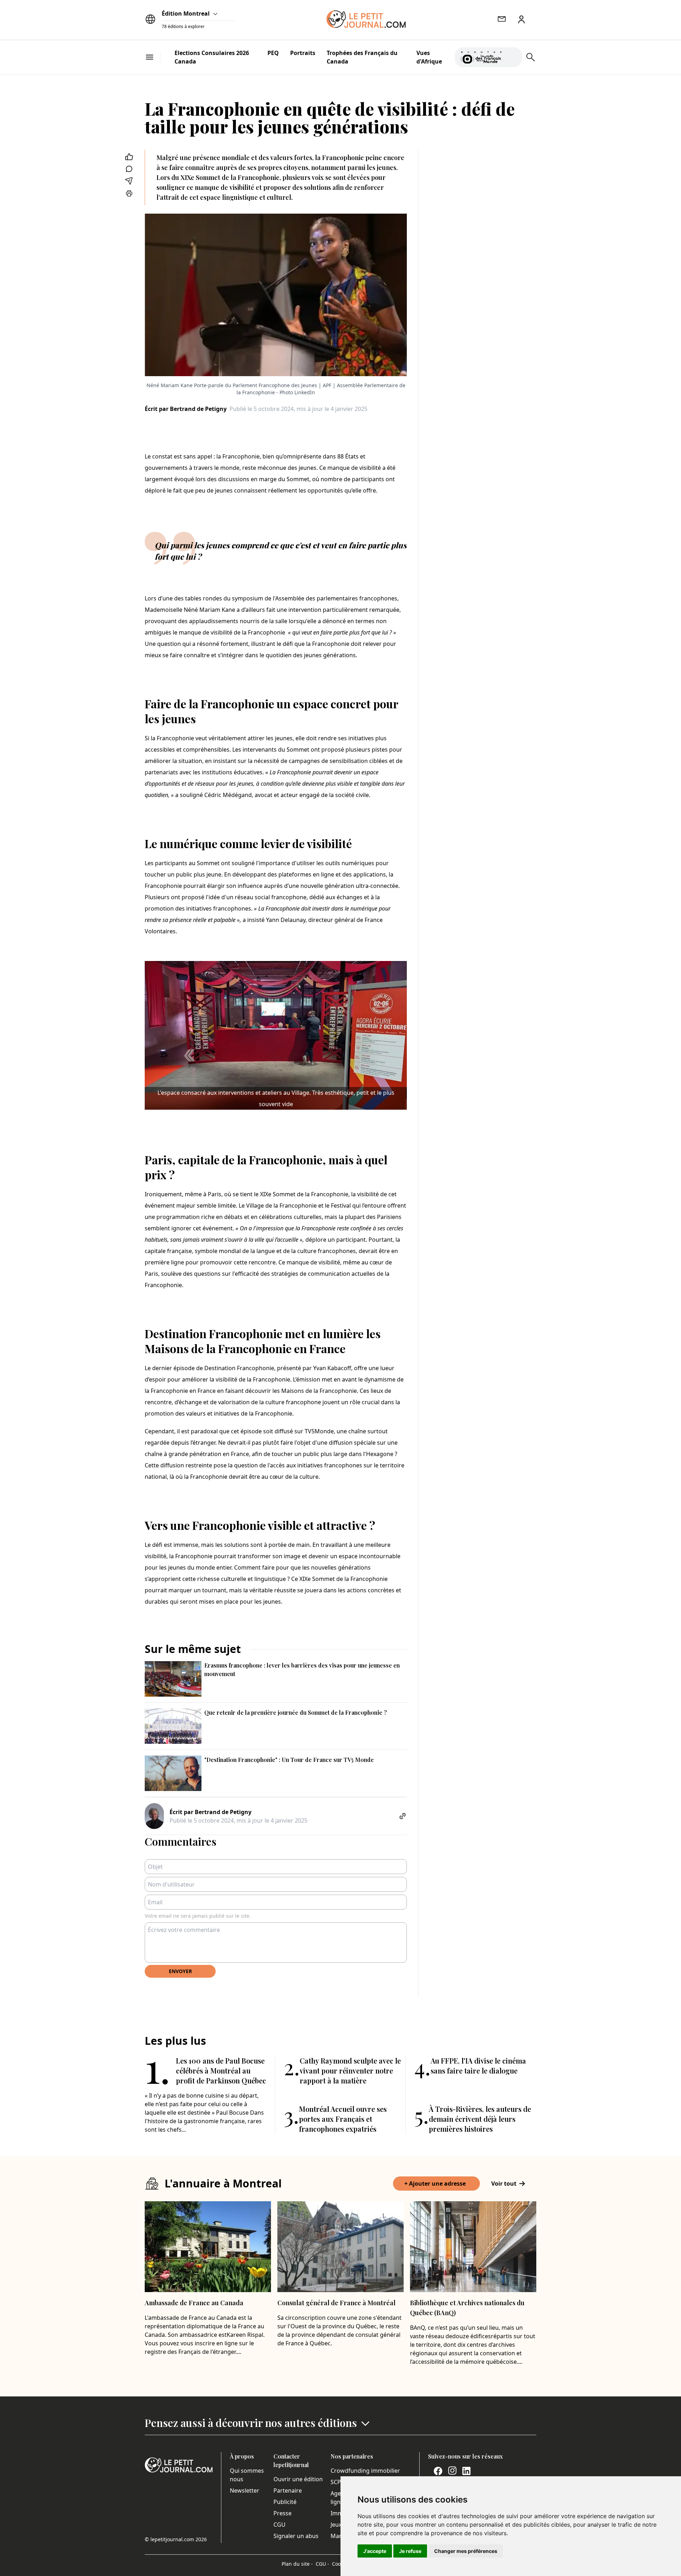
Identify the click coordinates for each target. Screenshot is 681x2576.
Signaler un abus (296, 2536)
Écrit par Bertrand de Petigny (186, 409)
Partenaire (288, 2490)
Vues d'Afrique (429, 57)
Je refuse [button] (410, 2551)
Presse (283, 2513)
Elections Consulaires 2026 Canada (212, 57)
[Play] (513, 57)
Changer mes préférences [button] (466, 2551)
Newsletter (245, 2490)
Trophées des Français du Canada (362, 57)
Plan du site (297, 2564)
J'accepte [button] (375, 2551)
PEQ (273, 53)
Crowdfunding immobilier (365, 2471)
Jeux (336, 2525)
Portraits (303, 53)
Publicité (285, 2502)
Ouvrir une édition (298, 2479)
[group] (513, 56)
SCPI (337, 2482)
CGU (279, 2525)
